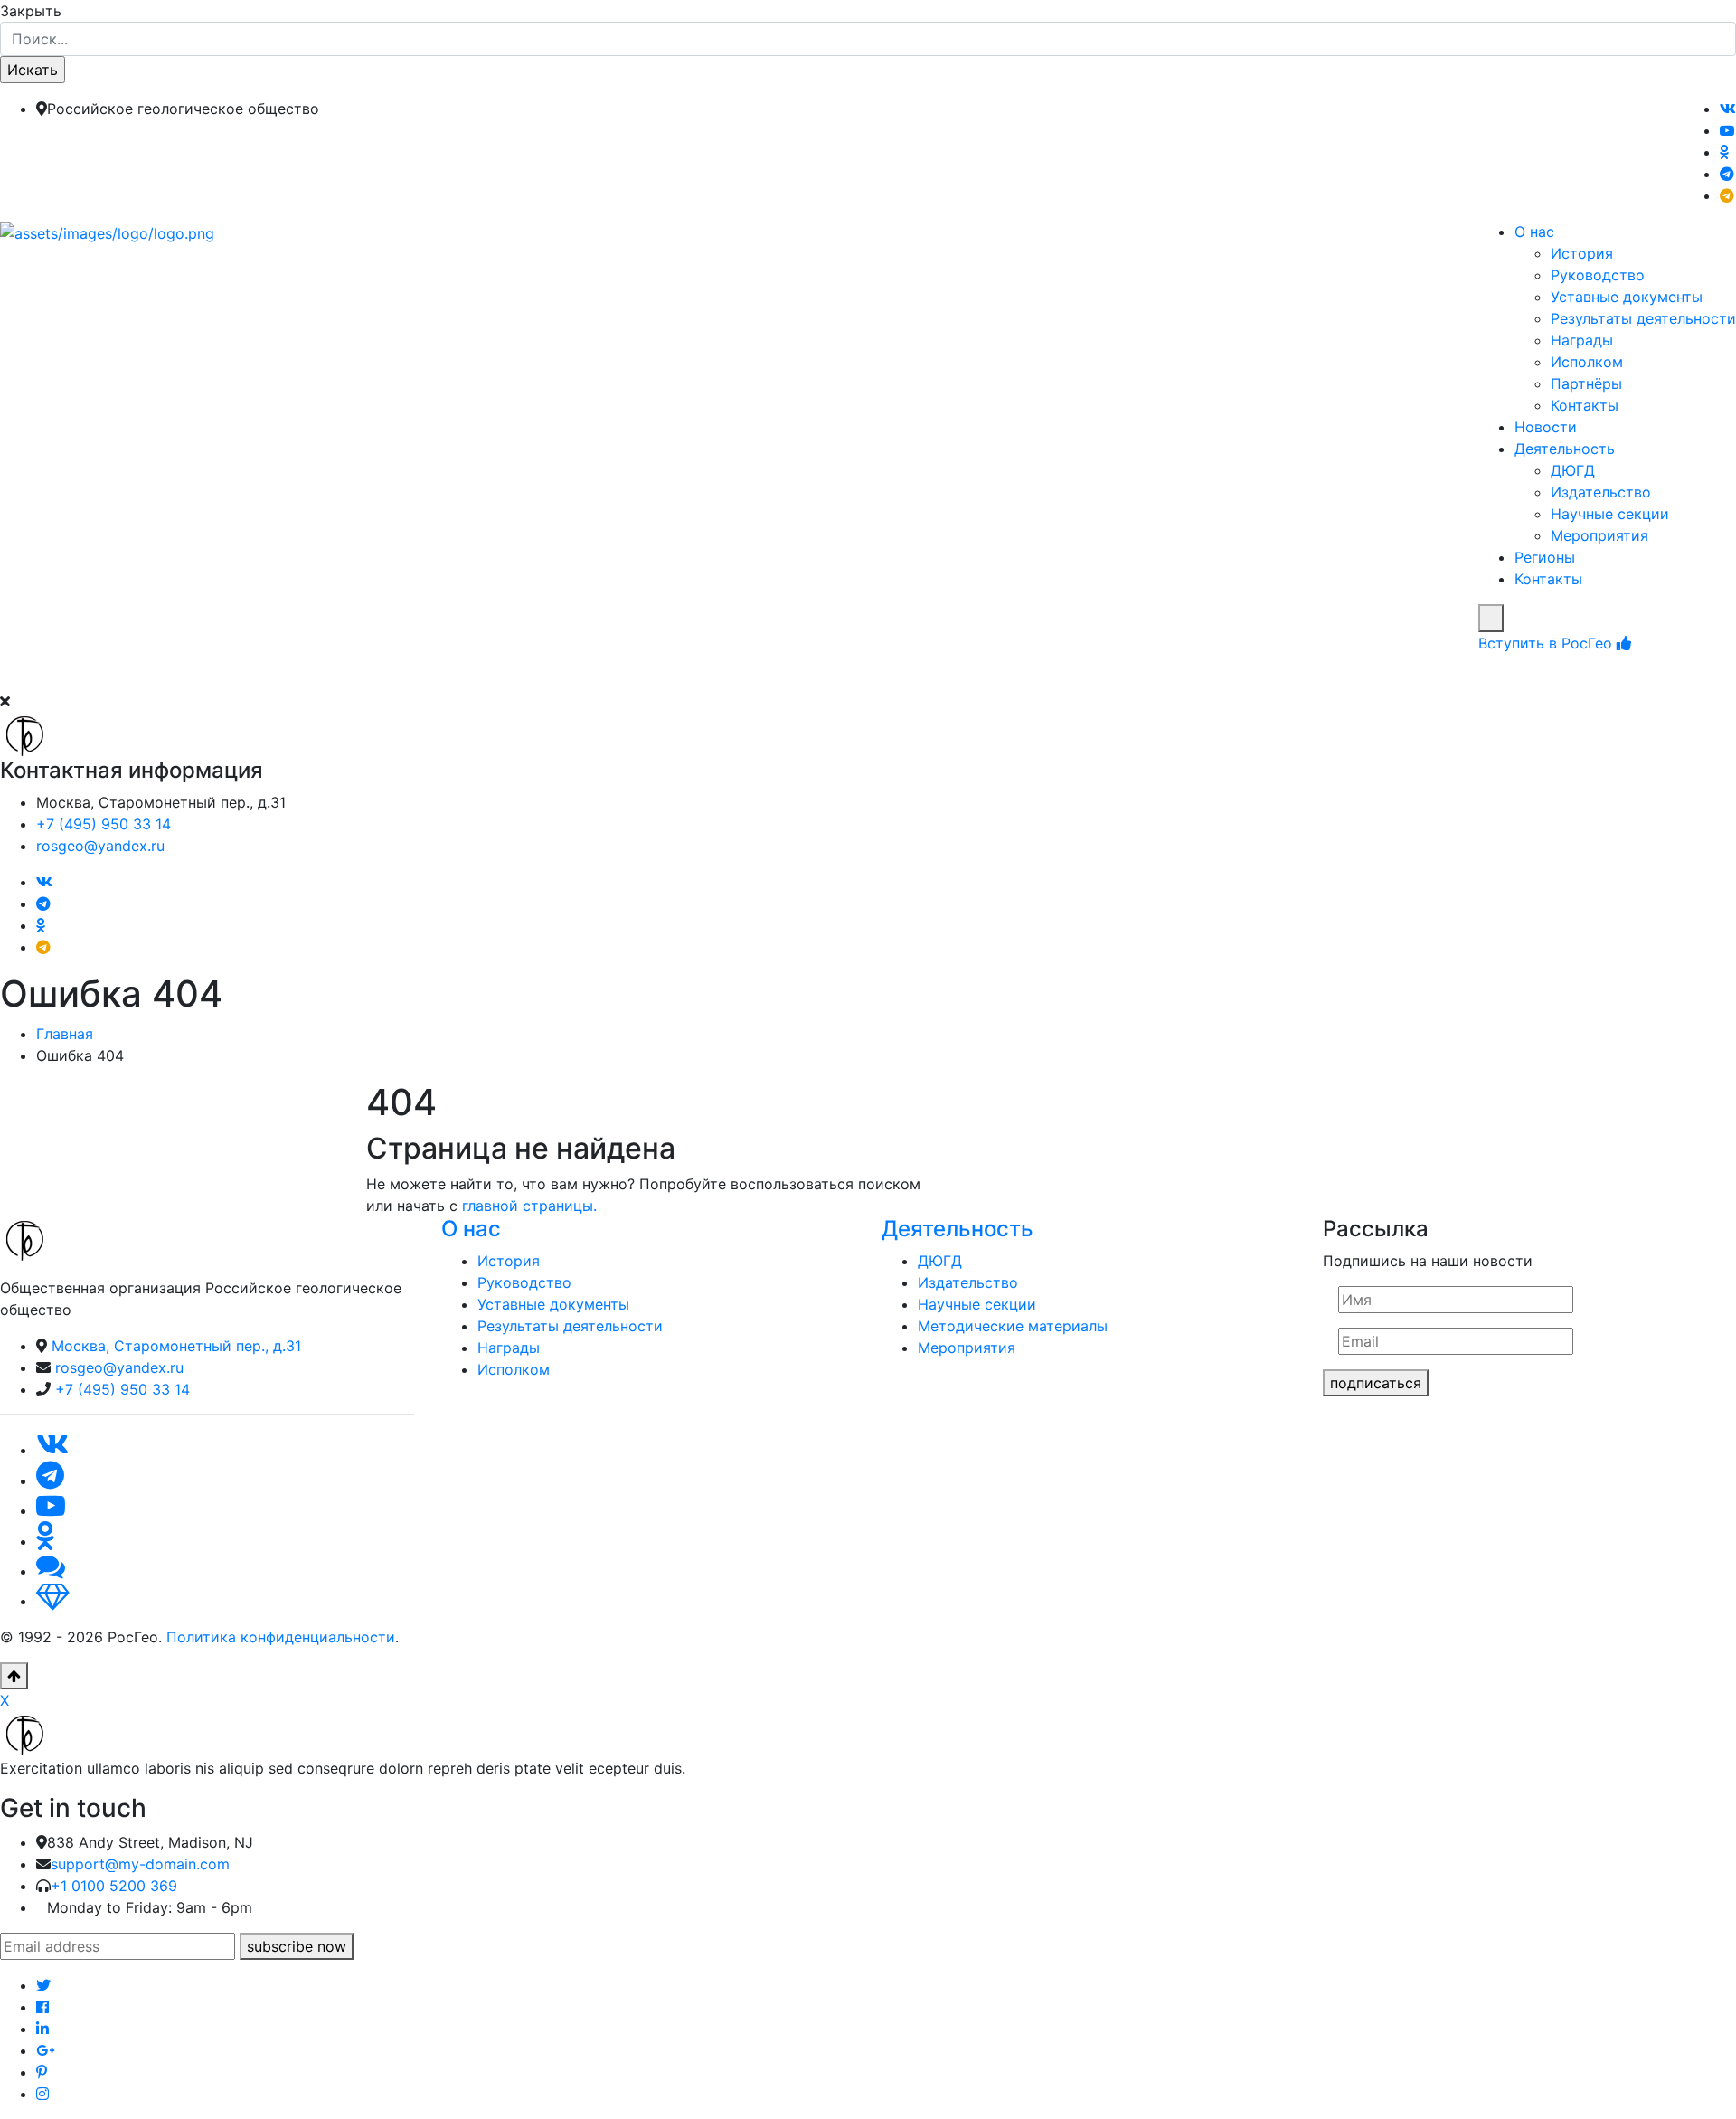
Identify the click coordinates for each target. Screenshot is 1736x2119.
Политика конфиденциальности (281, 1637)
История (1582, 253)
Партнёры (1586, 383)
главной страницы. (529, 1206)
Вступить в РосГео (1547, 643)
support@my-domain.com (140, 1864)
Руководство (1598, 275)
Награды (1582, 340)
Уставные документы (1627, 297)
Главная (65, 1034)
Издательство (1601, 492)
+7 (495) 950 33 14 (104, 824)
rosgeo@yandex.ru (100, 846)
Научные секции (1610, 514)
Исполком (1587, 362)
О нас (1534, 232)
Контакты (1585, 405)
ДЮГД (1573, 470)
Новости (1546, 427)
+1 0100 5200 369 (114, 1886)
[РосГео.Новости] (1727, 195)
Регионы (1545, 557)
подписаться (1376, 1383)
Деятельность (1565, 449)
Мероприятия (1599, 535)
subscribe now (297, 1946)
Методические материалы (1013, 1326)
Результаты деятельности (1643, 318)
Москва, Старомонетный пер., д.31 (176, 1346)
